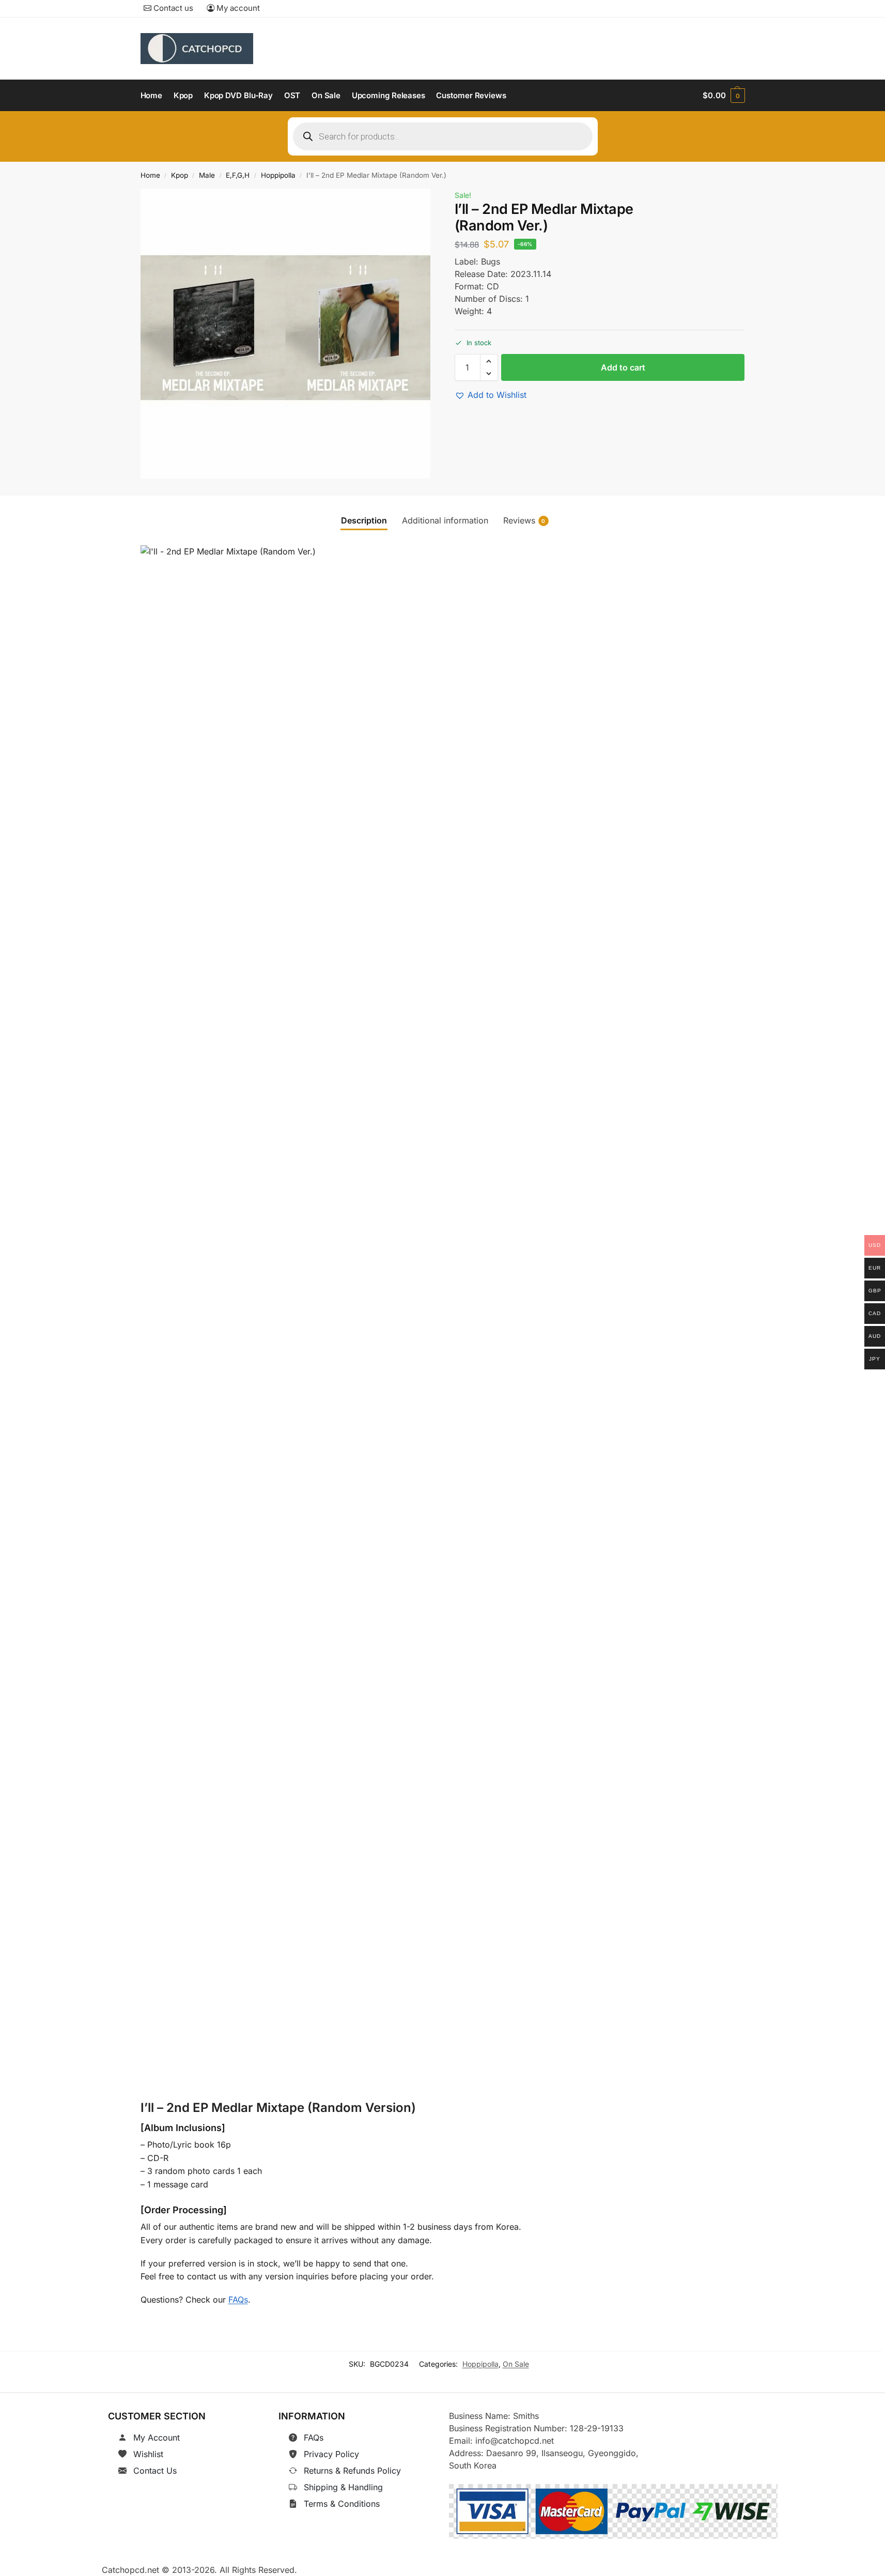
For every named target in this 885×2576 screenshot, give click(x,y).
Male (207, 175)
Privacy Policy (331, 2454)
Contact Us (155, 2471)
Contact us (172, 8)
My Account (157, 2438)
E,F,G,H (238, 175)
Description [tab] (364, 520)
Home (150, 175)
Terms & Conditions (342, 2504)
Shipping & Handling (343, 2487)
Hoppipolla (278, 175)
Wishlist (148, 2454)
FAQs (238, 2300)
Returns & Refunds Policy (352, 2471)
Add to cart (623, 367)
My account (237, 8)
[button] (724, 96)
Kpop (180, 175)
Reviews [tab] (524, 520)
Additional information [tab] (445, 520)
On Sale (516, 2364)
